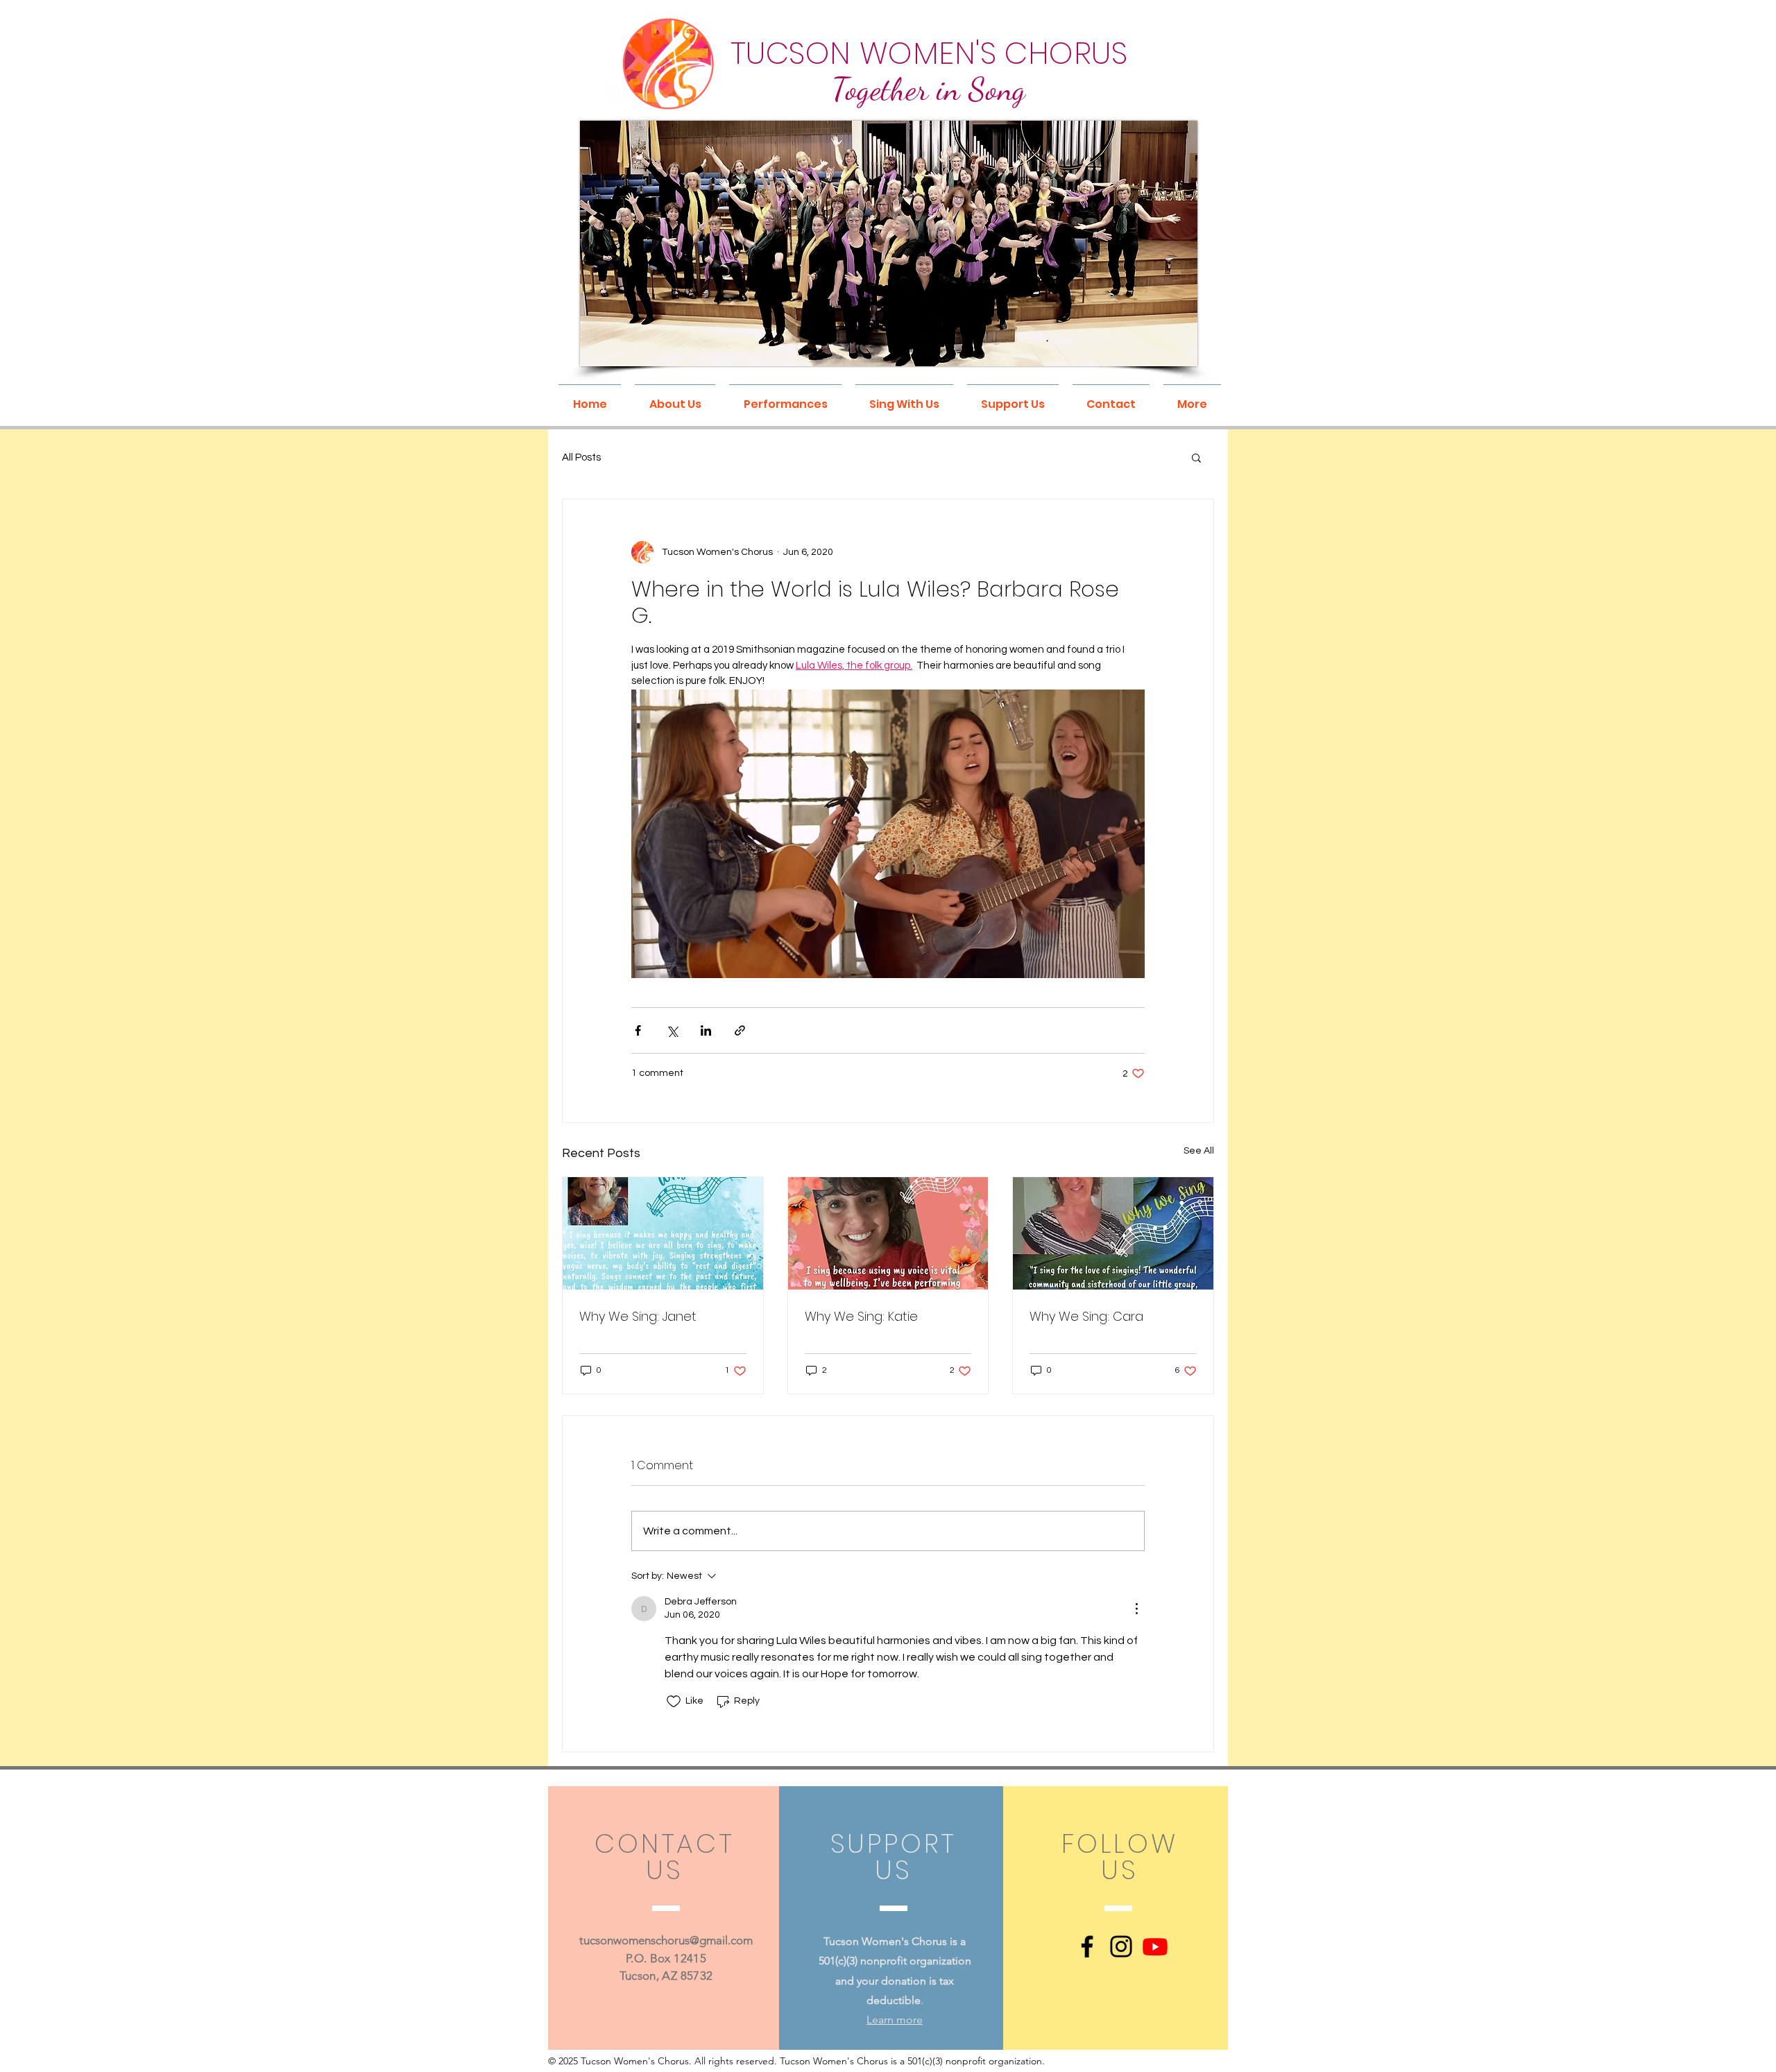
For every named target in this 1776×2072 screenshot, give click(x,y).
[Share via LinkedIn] (706, 1030)
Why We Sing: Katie (861, 1316)
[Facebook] (1087, 1946)
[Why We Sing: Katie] (888, 1233)
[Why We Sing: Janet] (663, 1233)
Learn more (895, 2020)
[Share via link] (740, 1030)
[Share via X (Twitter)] (672, 1030)
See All (1199, 1151)
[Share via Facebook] (638, 1030)
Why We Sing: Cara (1086, 1316)
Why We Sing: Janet (638, 1316)
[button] (675, 398)
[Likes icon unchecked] (674, 1702)
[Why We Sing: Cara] (1113, 1233)
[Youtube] (1155, 1946)
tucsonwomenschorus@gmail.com (666, 1940)
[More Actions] (1136, 1609)
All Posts (581, 457)
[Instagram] (1121, 1946)
